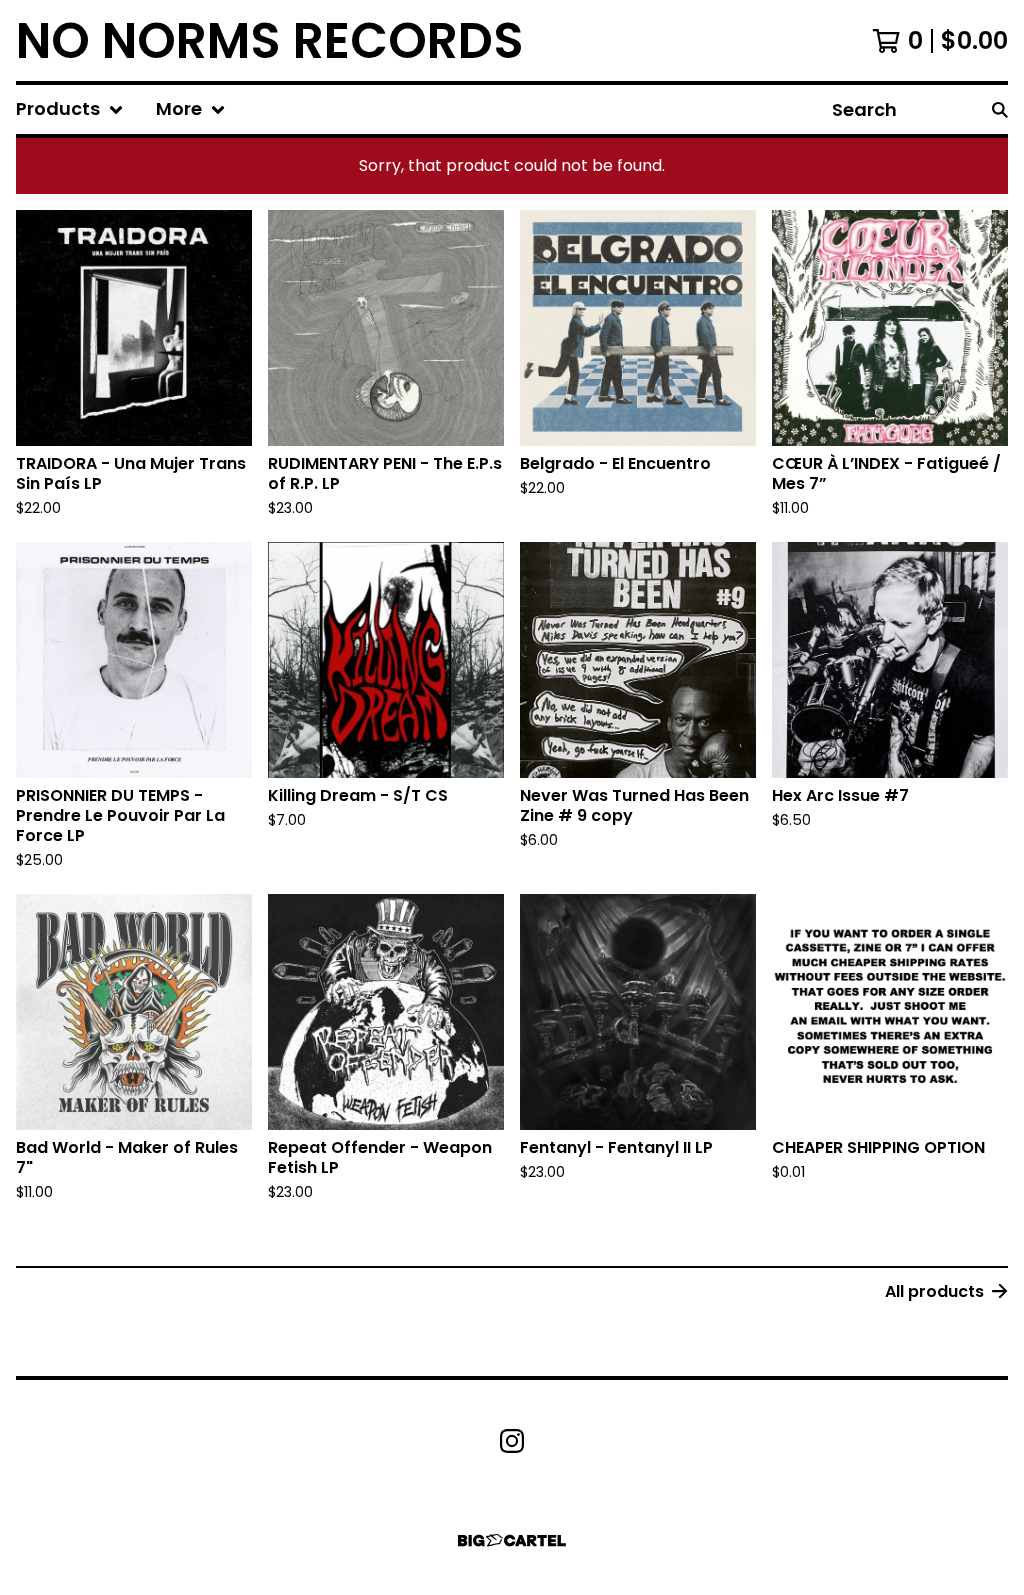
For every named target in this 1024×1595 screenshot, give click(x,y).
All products (934, 1291)
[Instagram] (512, 1441)
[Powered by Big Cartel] (512, 1540)
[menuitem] (70, 109)
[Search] (1000, 109)
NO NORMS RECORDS (270, 40)
